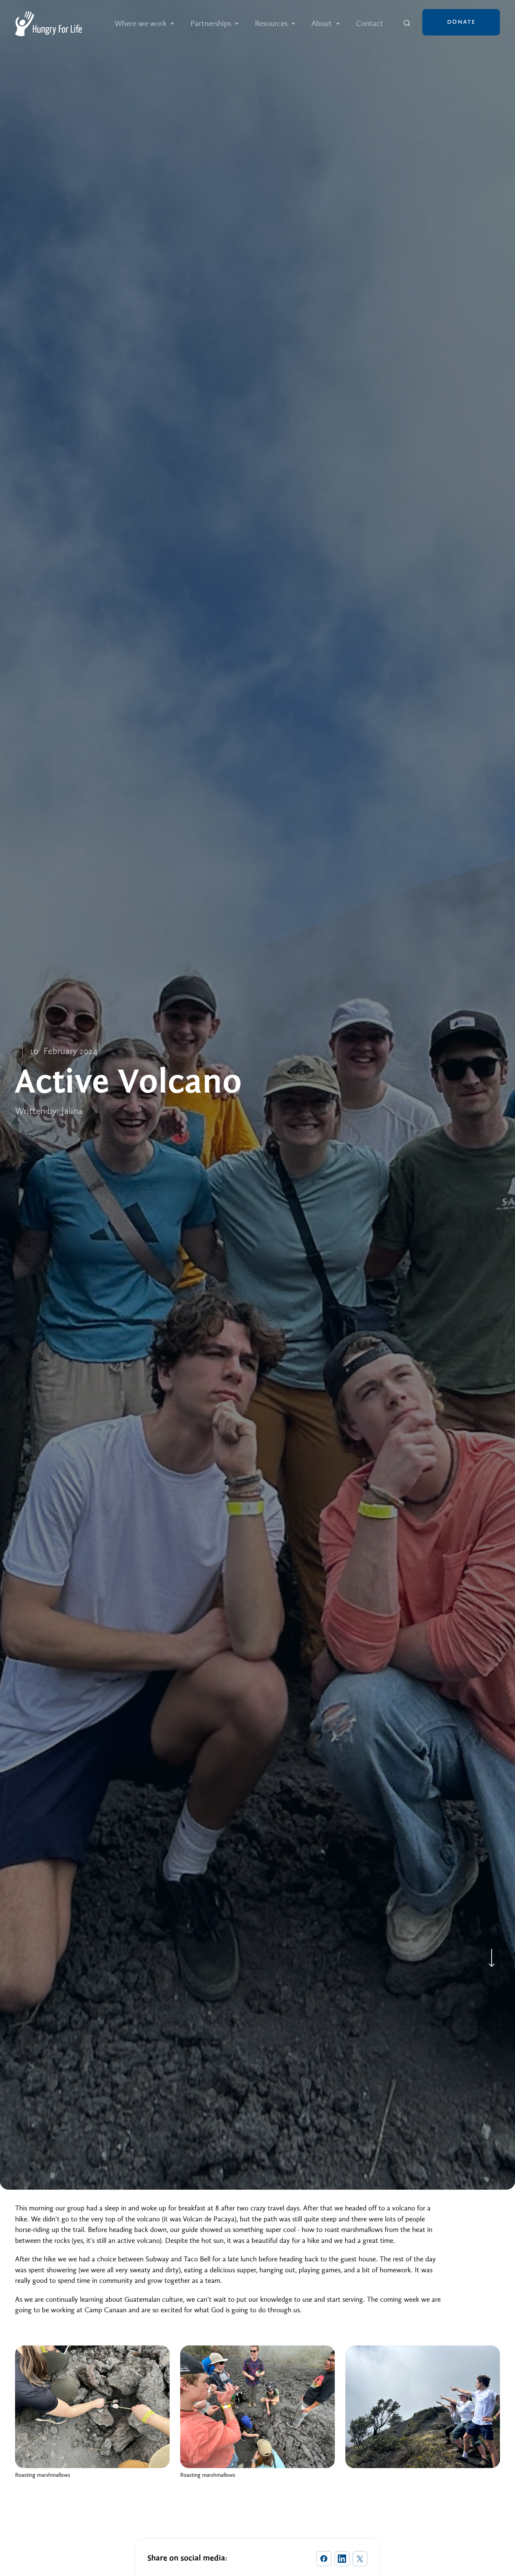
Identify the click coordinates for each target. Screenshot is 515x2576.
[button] (145, 24)
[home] (48, 24)
